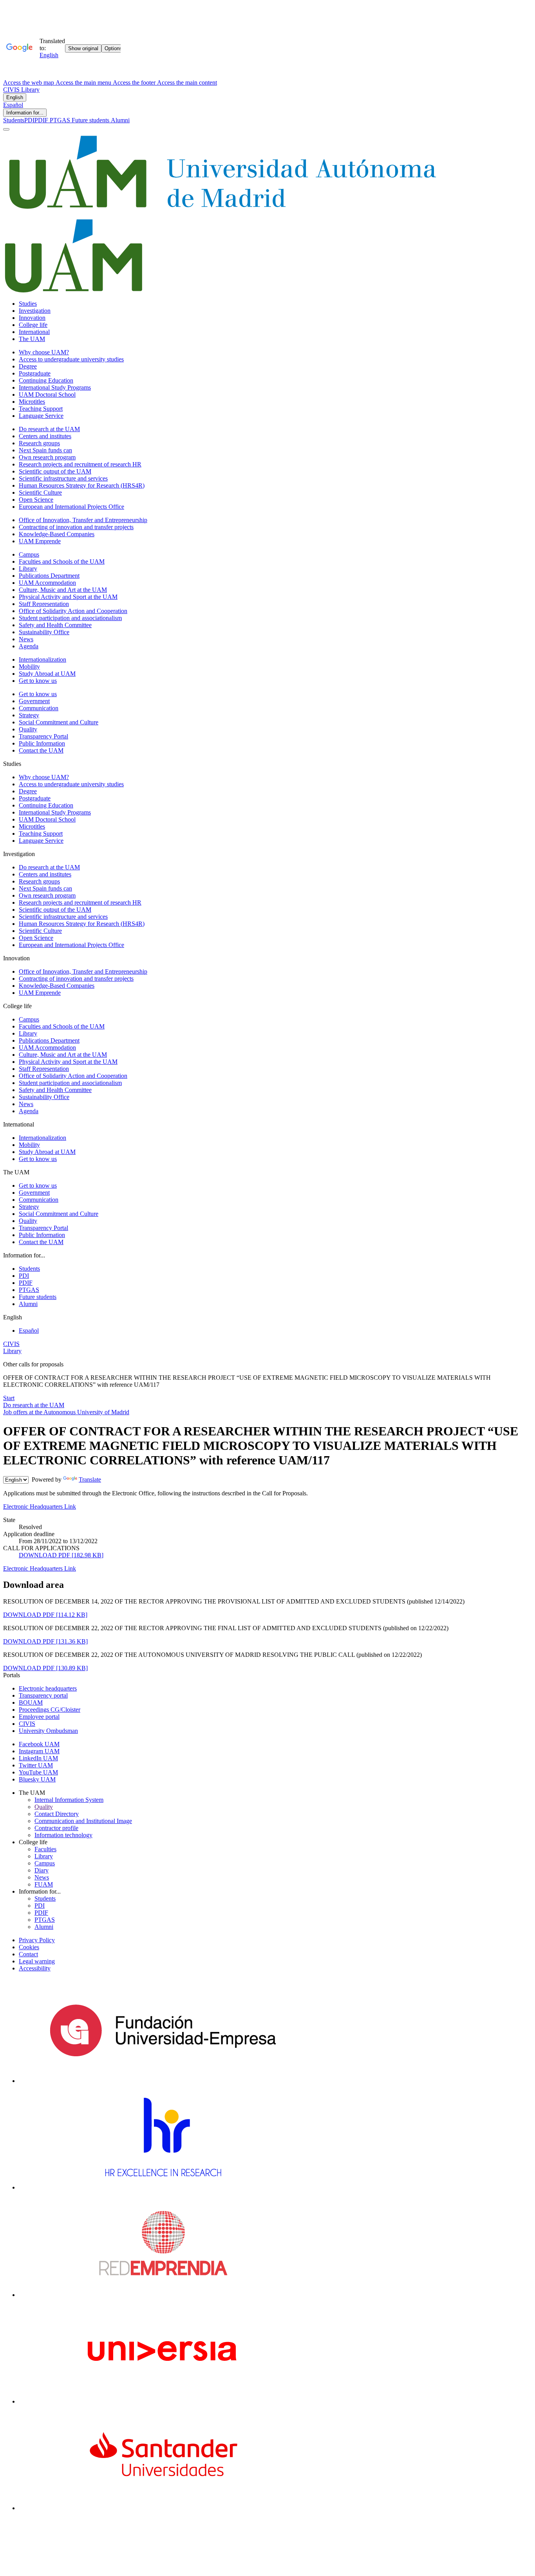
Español (13, 105)
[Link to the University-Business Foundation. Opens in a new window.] (163, 2081)
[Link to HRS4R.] (163, 2187)
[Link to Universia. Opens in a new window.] (163, 2401)
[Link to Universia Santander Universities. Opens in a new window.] (163, 2508)
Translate (90, 1479)
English (15, 97)
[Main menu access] (6, 129)
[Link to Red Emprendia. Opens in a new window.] (163, 2295)
